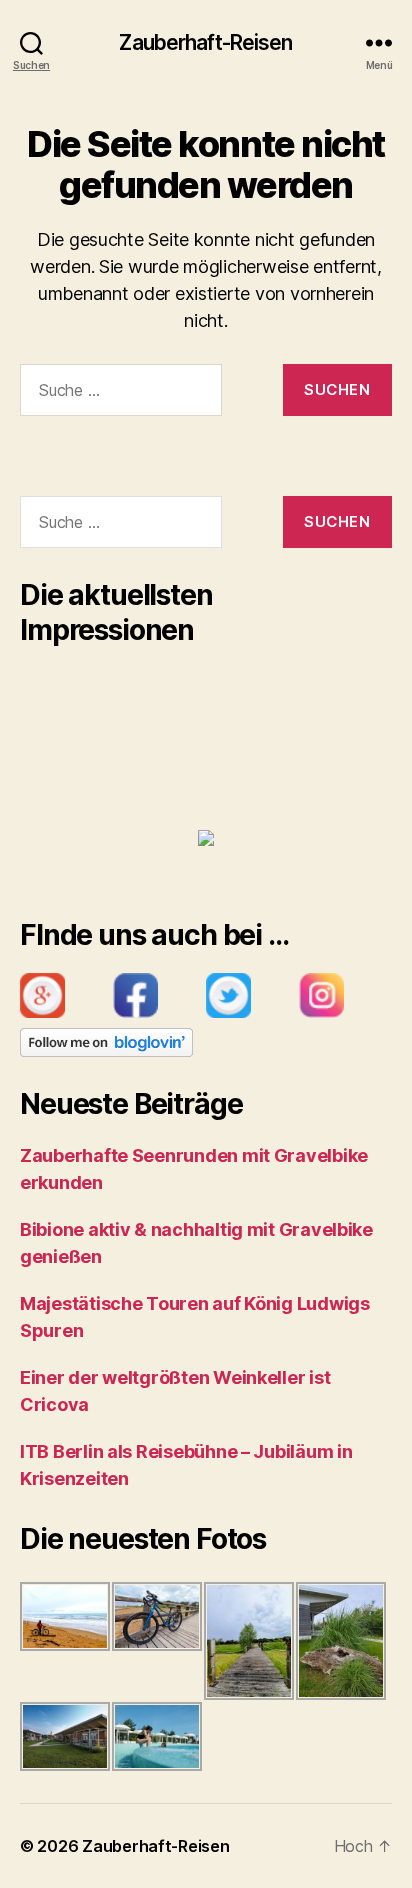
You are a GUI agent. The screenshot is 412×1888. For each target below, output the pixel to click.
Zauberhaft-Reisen (205, 42)
